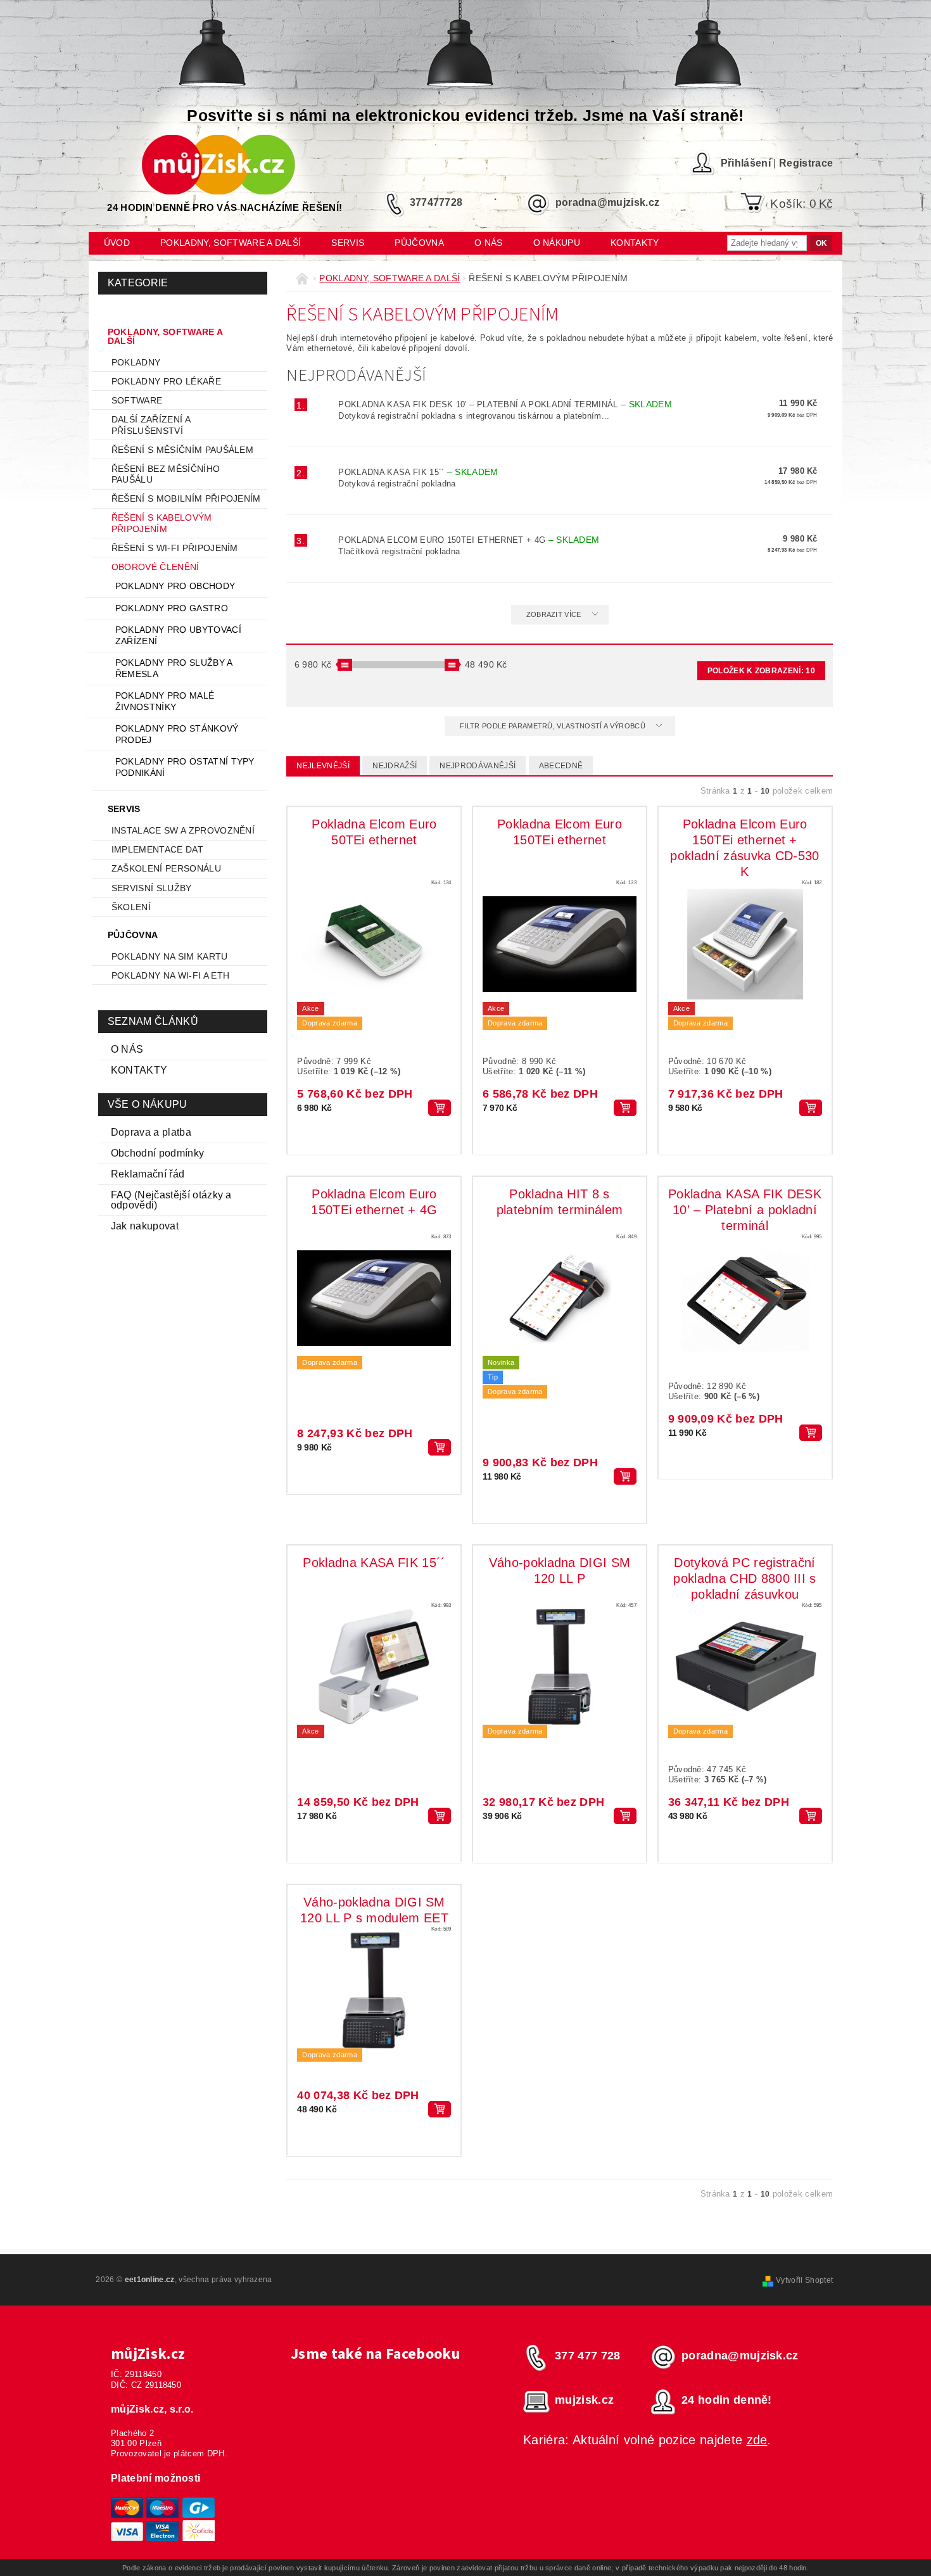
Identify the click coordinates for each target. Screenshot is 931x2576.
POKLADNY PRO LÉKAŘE (166, 381)
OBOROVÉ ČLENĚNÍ (155, 567)
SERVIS (348, 243)
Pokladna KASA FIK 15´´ (418, 472)
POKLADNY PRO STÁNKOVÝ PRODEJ (177, 734)
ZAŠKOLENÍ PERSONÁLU (166, 868)
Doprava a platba (151, 1132)
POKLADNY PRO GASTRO (172, 608)
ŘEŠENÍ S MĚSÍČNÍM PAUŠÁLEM (182, 450)
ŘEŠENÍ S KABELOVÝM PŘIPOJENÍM (162, 523)
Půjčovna (419, 243)
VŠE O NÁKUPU (148, 1104)
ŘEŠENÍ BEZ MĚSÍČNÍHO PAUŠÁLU (166, 474)
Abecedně (561, 766)
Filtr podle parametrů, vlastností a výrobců (554, 726)
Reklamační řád (148, 1174)
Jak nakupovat (145, 1226)
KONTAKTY (139, 1070)
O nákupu (557, 243)
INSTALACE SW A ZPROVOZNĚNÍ (183, 830)
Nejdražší (395, 766)
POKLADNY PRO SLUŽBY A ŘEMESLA (174, 668)
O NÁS (127, 1049)
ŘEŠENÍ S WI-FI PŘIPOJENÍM (175, 548)
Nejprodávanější (478, 766)
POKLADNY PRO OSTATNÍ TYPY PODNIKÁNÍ (185, 767)
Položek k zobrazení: (761, 671)
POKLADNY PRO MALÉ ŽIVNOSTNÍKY (165, 701)
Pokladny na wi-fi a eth (170, 975)
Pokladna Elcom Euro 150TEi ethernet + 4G (469, 540)
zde (757, 2440)
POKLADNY (136, 362)
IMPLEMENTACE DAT (157, 849)
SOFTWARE (137, 400)
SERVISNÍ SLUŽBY (152, 888)
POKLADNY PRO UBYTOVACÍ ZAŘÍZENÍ (178, 635)
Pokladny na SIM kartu (170, 956)
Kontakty (635, 243)
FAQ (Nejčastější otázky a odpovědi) (171, 1200)
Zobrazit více (554, 614)
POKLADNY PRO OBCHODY (175, 586)
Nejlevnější (323, 766)
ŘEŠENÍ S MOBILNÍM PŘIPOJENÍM (186, 498)
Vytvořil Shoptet (804, 2280)
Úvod (117, 243)
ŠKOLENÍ (131, 907)
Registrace (806, 163)
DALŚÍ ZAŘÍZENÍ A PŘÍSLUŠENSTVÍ (151, 425)
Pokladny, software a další (231, 243)
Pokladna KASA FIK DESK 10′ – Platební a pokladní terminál (505, 404)
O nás (489, 243)
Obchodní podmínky (157, 1153)
